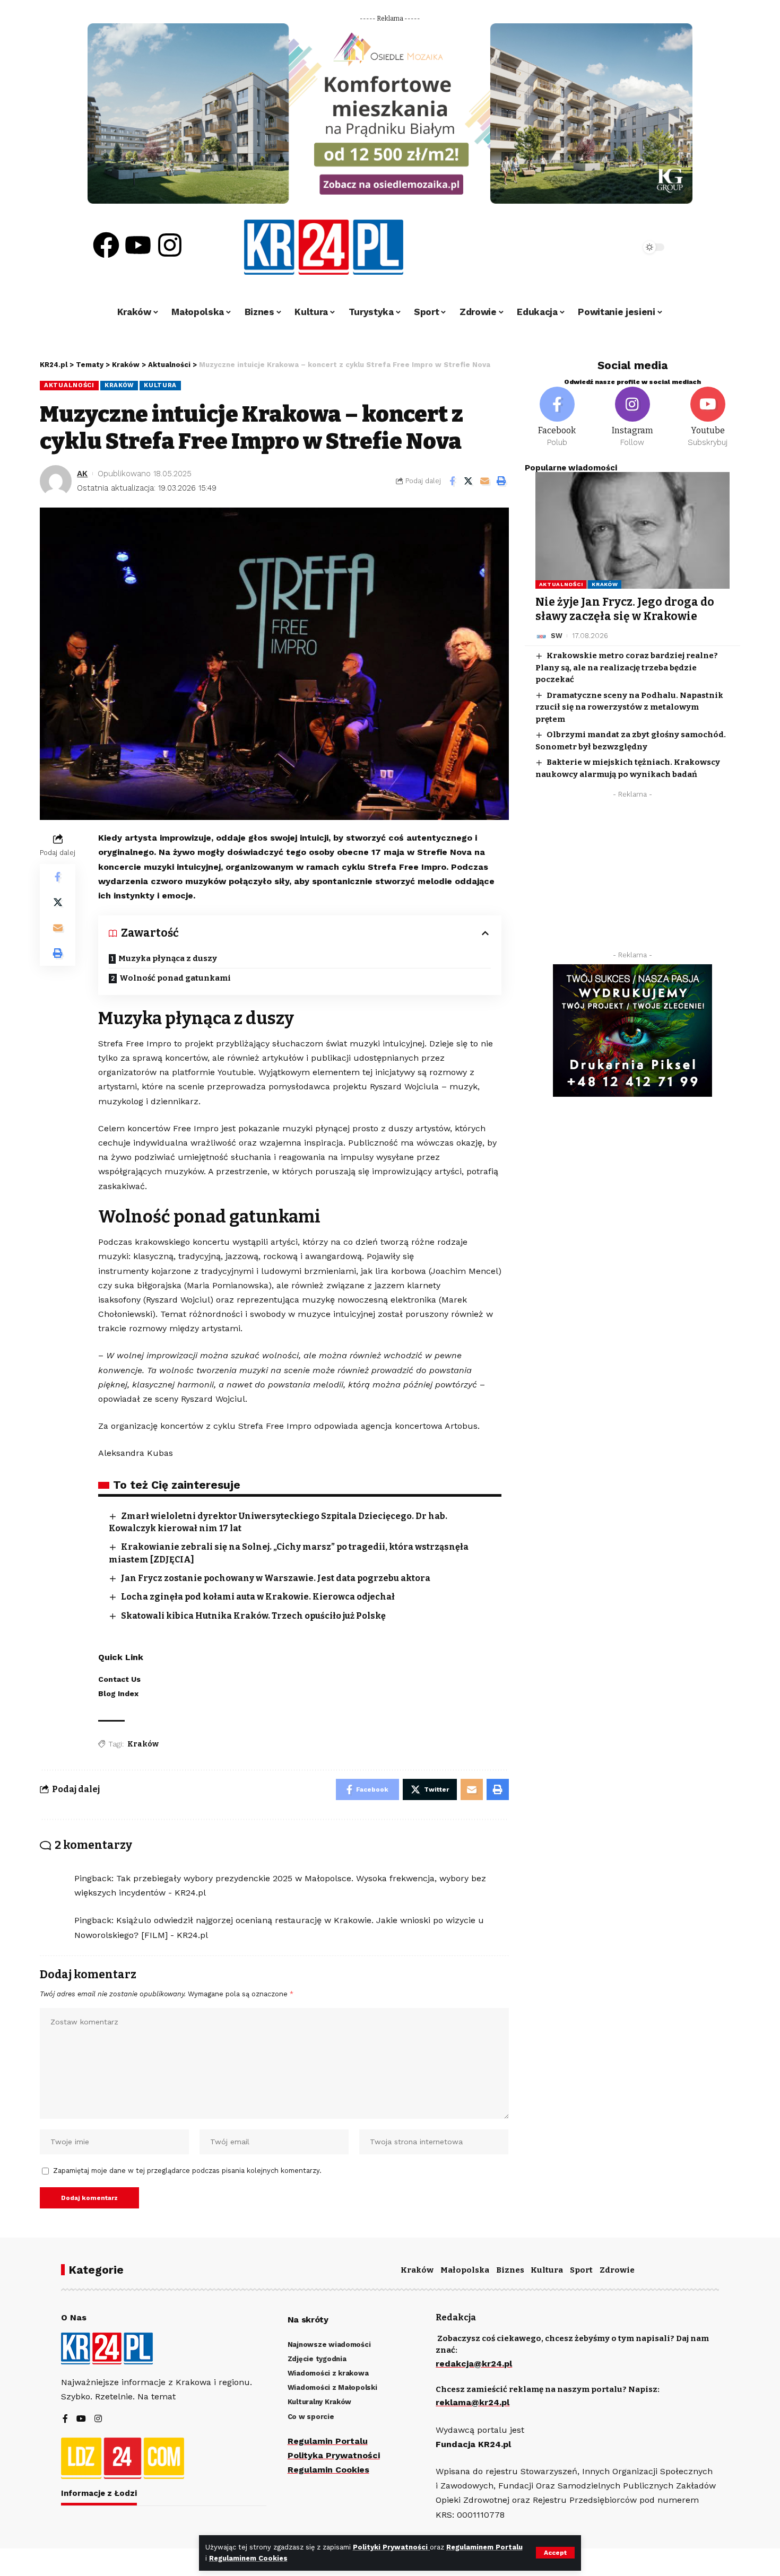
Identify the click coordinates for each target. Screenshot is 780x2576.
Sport (581, 2270)
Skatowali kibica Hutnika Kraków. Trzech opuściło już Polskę (253, 1616)
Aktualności (69, 385)
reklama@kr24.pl (473, 2402)
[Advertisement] (632, 878)
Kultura (160, 385)
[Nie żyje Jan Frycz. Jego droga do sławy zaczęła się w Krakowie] (632, 530)
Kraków (119, 385)
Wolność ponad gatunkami (175, 978)
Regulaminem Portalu (484, 2547)
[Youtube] (138, 245)
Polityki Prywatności (391, 2547)
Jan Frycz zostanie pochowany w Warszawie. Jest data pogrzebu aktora (276, 1578)
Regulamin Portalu (328, 2441)
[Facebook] (106, 245)
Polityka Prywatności (334, 2455)
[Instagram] (170, 245)
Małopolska (465, 2270)
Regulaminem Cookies (248, 2558)
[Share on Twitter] (469, 481)
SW (557, 636)
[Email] (485, 481)
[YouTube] (81, 2419)
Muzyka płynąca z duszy (168, 958)
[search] (603, 247)
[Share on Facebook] (452, 481)
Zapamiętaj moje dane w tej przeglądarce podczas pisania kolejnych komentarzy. (187, 2171)
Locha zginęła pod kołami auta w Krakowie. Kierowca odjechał (258, 1597)
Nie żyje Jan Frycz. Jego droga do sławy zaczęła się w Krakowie (625, 609)
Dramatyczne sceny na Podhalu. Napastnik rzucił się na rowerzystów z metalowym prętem (629, 707)
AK (82, 474)
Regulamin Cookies (328, 2470)
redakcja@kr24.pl (474, 2364)
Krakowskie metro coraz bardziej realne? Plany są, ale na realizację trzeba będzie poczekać (627, 668)
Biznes (510, 2270)
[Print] (501, 481)
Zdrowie (617, 2270)
